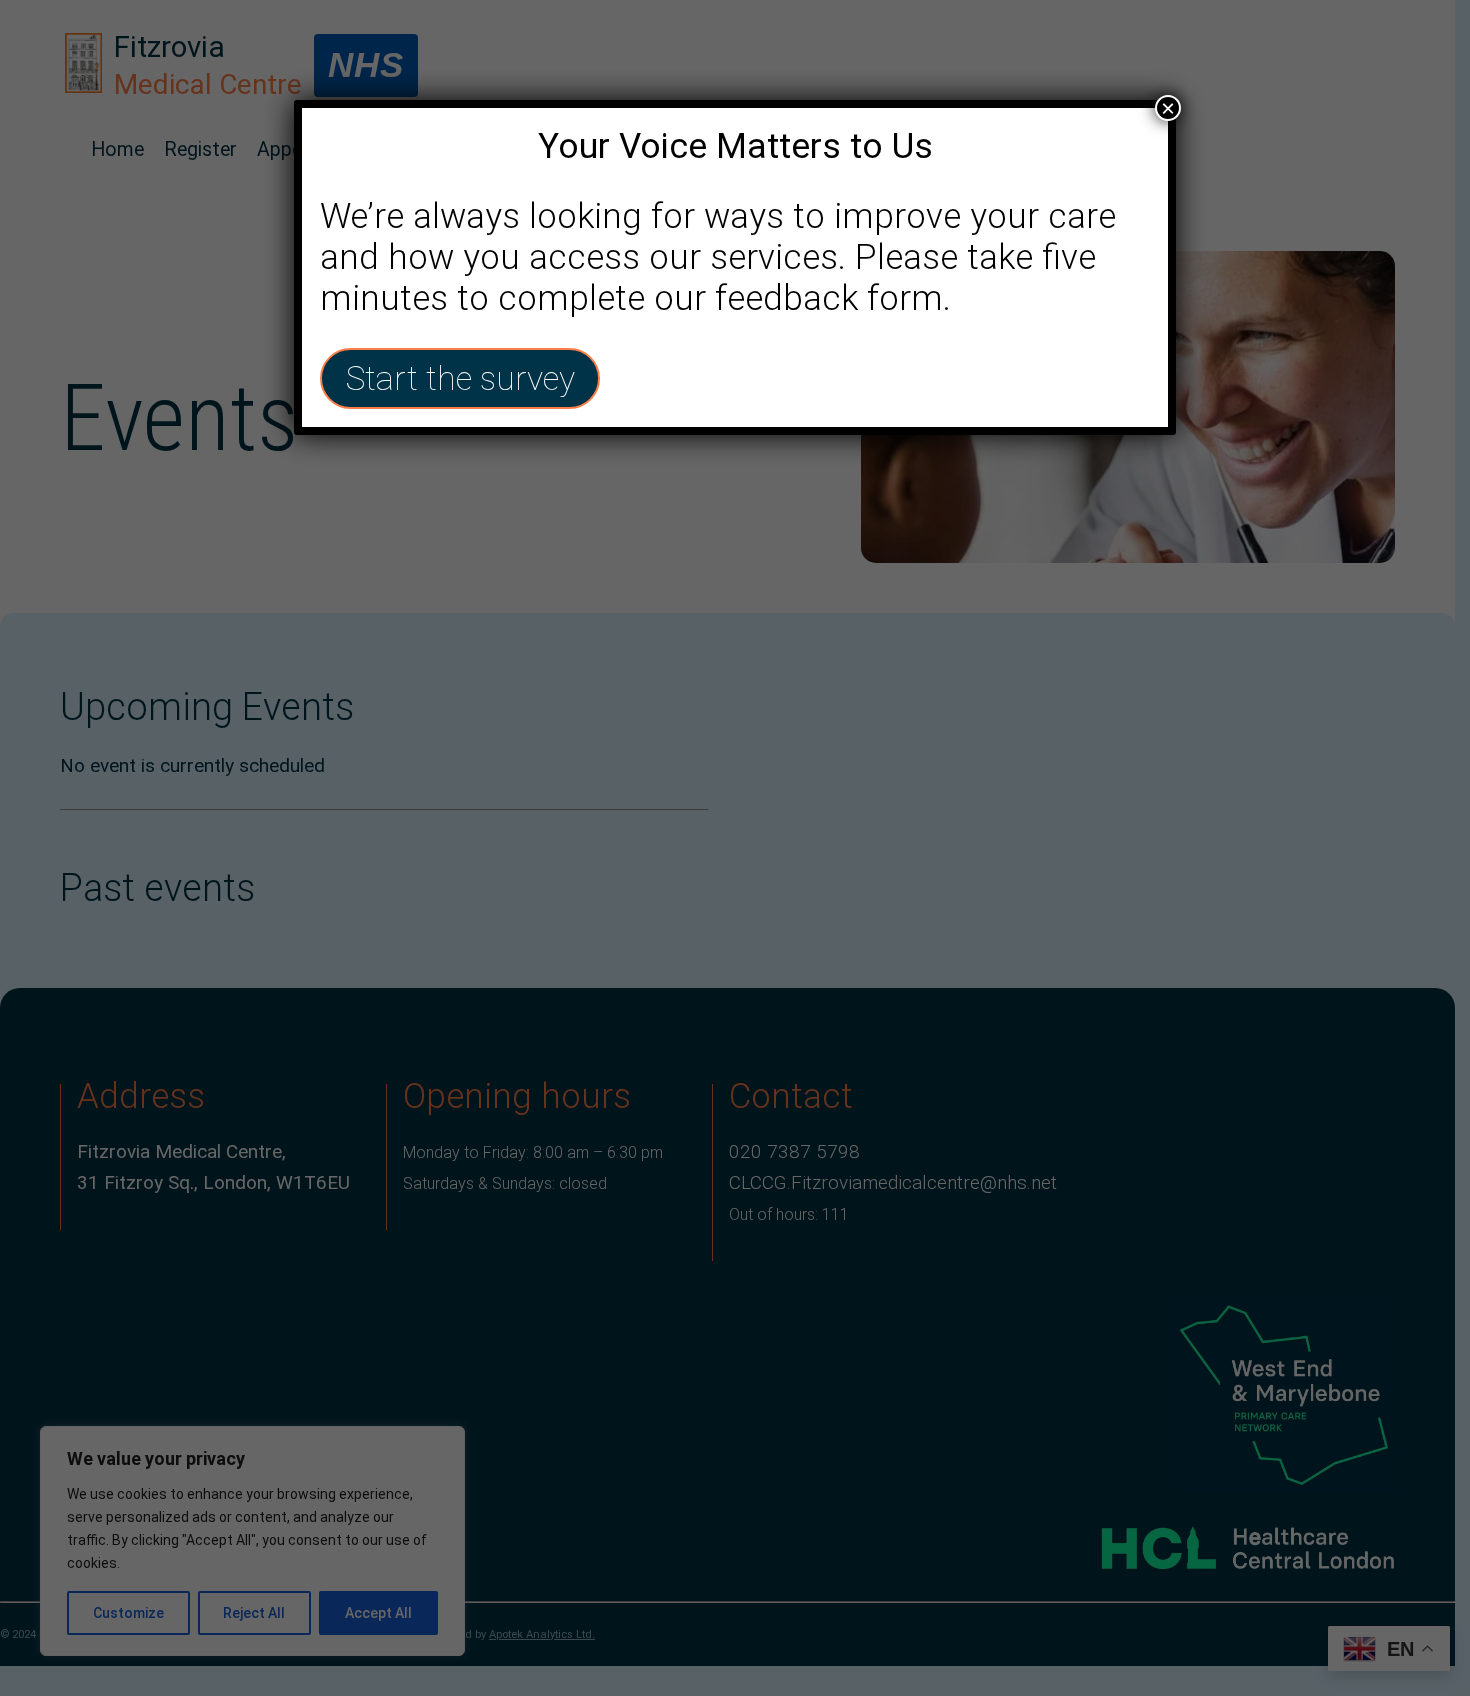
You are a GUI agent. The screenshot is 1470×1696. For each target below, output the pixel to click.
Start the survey (460, 378)
